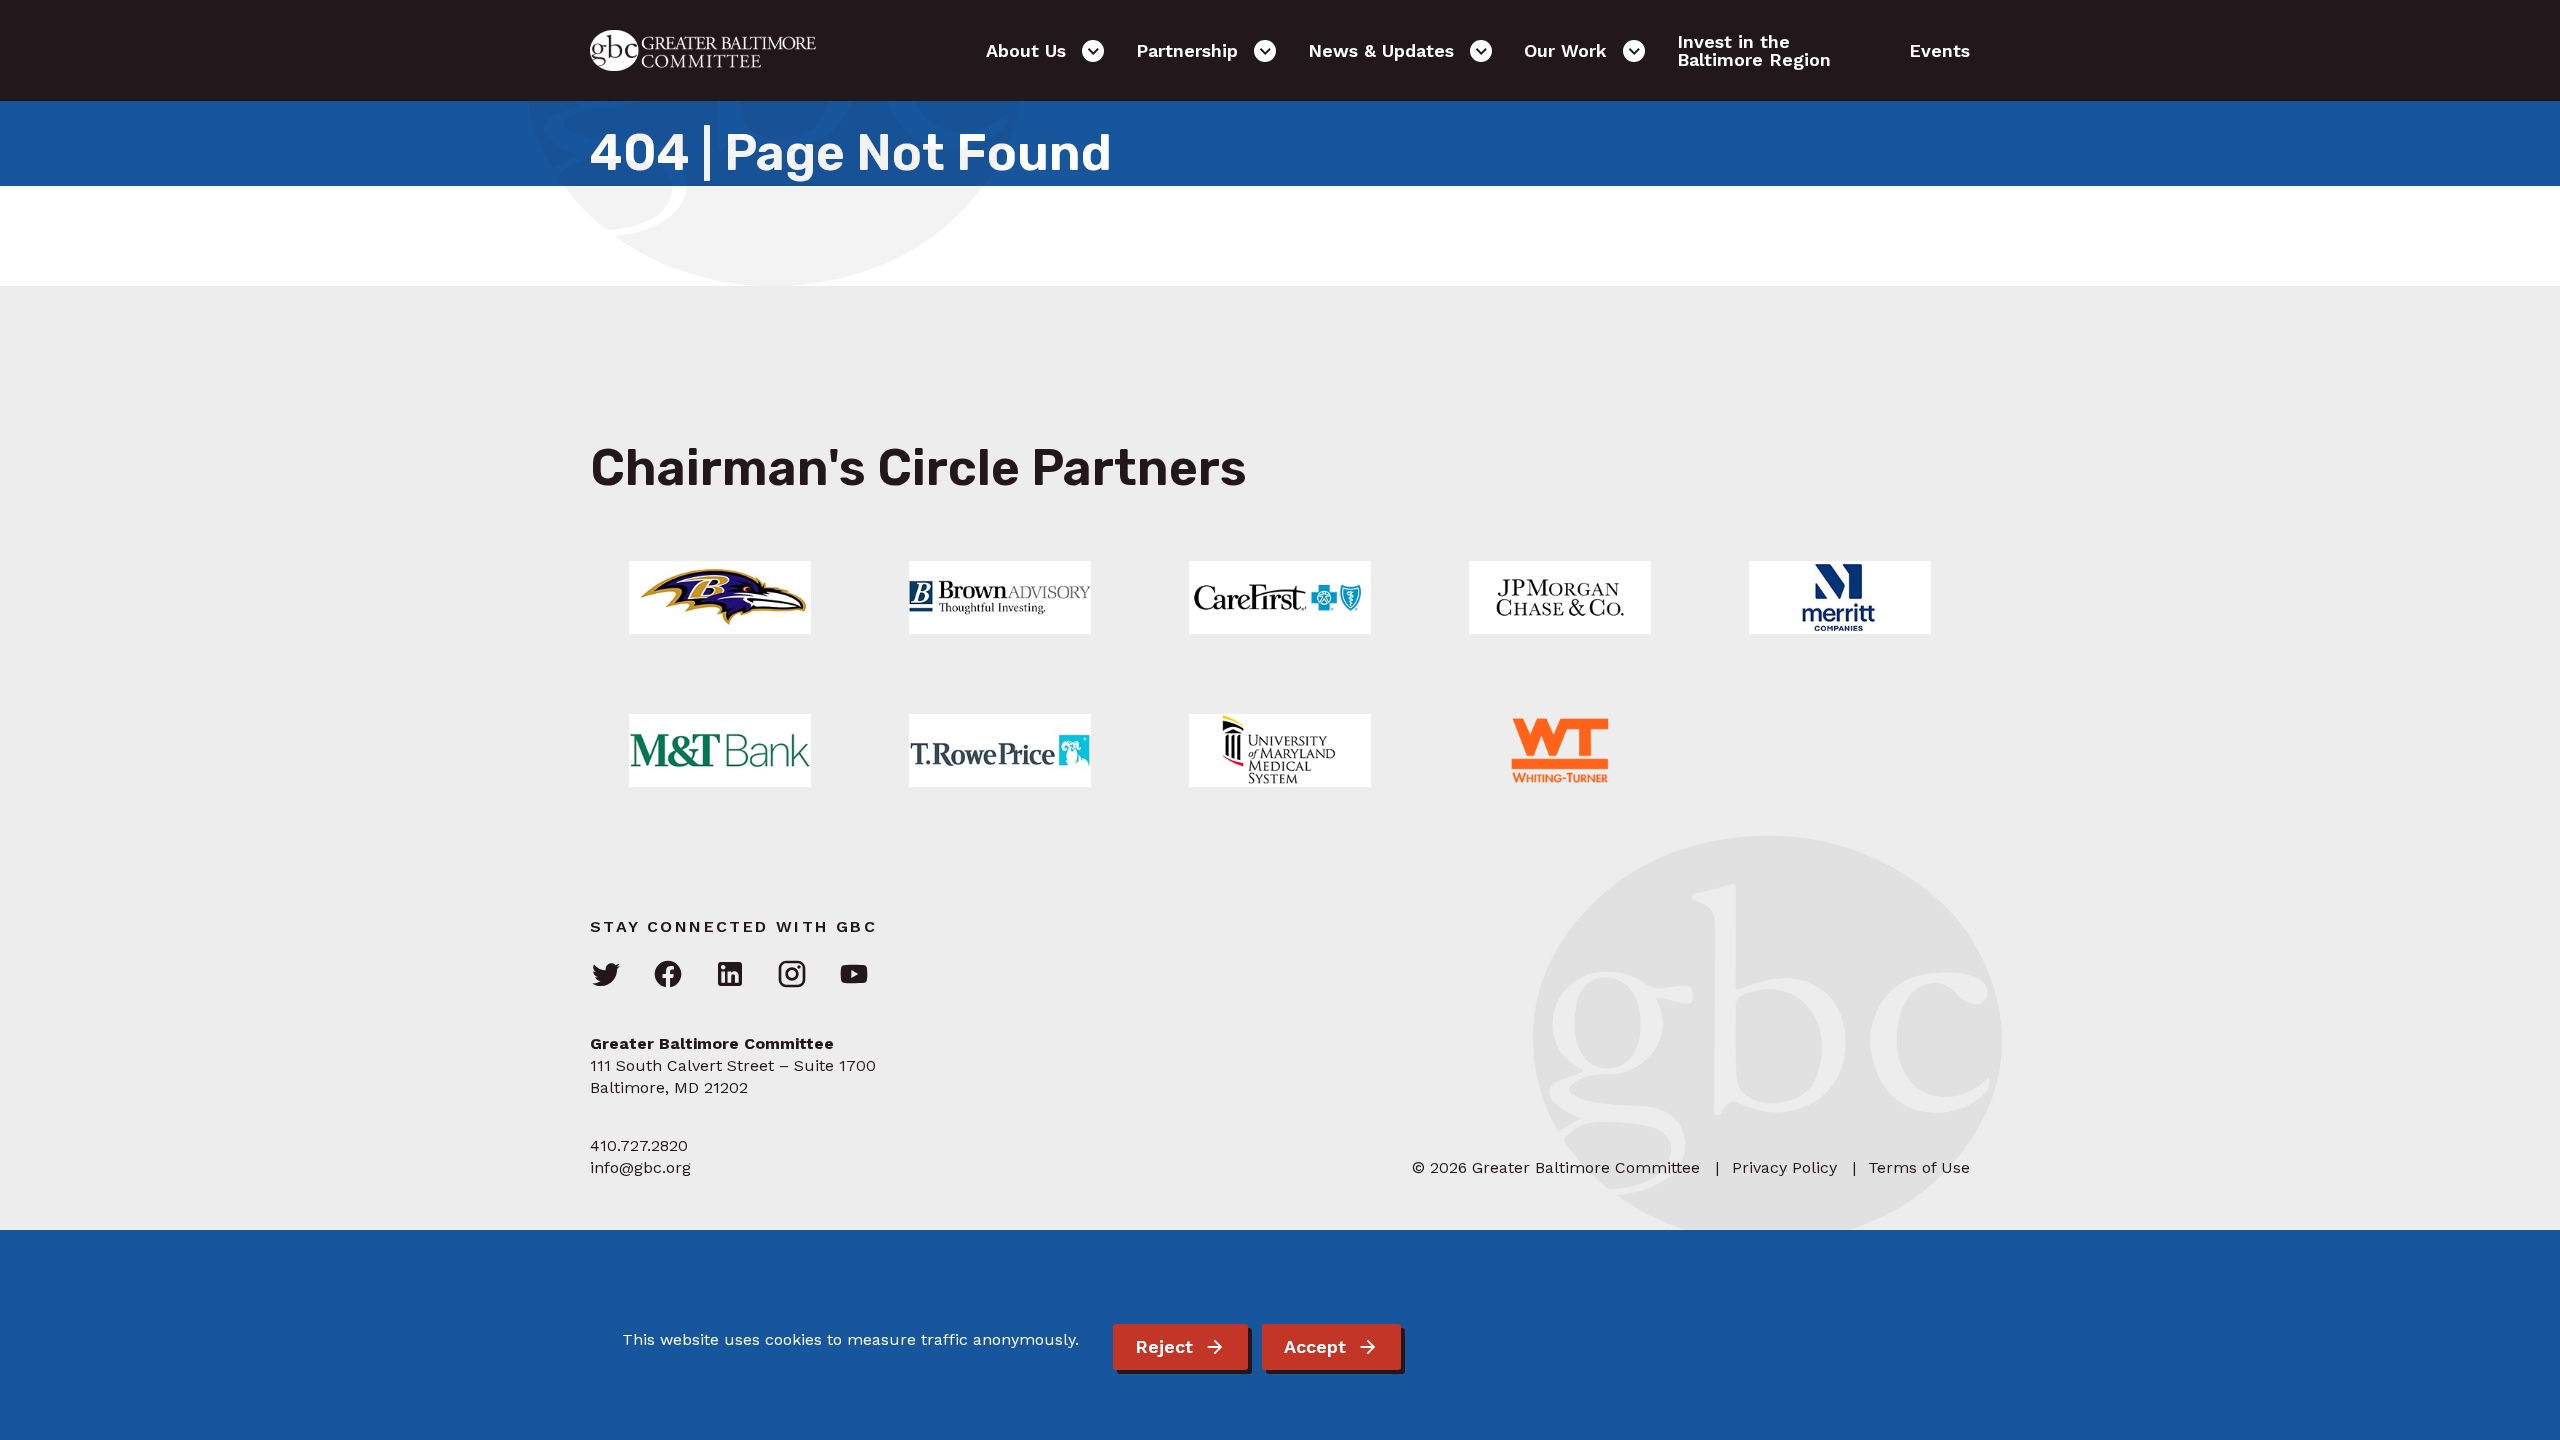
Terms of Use (1919, 1167)
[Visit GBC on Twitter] (606, 975)
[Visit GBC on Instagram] (792, 975)
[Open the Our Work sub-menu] (1634, 51)
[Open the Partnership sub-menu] (1265, 51)
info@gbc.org (640, 1167)
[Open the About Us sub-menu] (1093, 51)
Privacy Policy (1784, 1167)
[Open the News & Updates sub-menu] (1481, 51)
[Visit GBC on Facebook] (668, 975)
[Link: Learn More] (720, 597)
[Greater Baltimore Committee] (715, 50)
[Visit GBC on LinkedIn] (730, 975)
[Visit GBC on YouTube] (854, 975)
